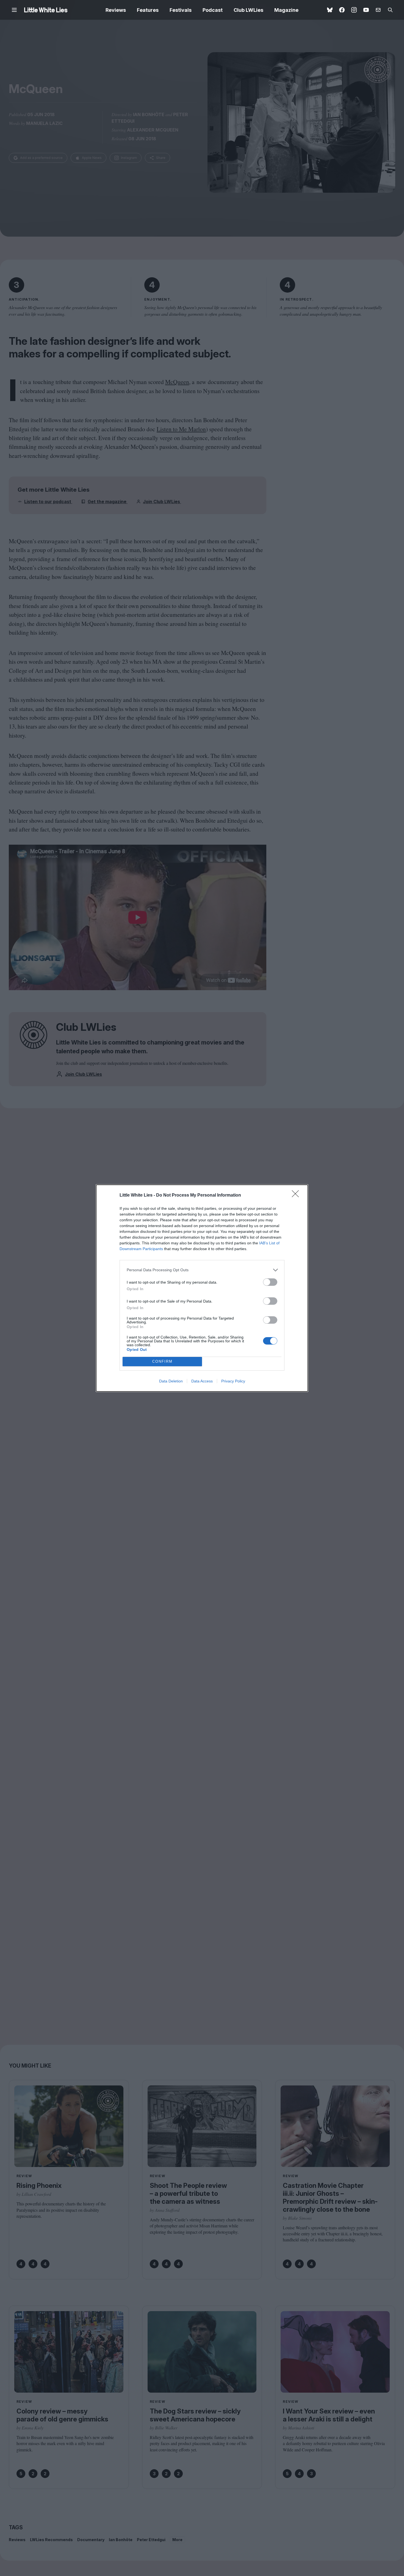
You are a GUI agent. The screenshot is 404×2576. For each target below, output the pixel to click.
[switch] (270, 1282)
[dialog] (202, 1288)
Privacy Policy (233, 1381)
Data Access (202, 1381)
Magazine (286, 10)
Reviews (116, 10)
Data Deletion (171, 1381)
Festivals (181, 10)
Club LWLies (248, 10)
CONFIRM (162, 1361)
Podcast (213, 10)
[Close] (297, 1195)
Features (148, 10)
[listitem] (202, 1270)
